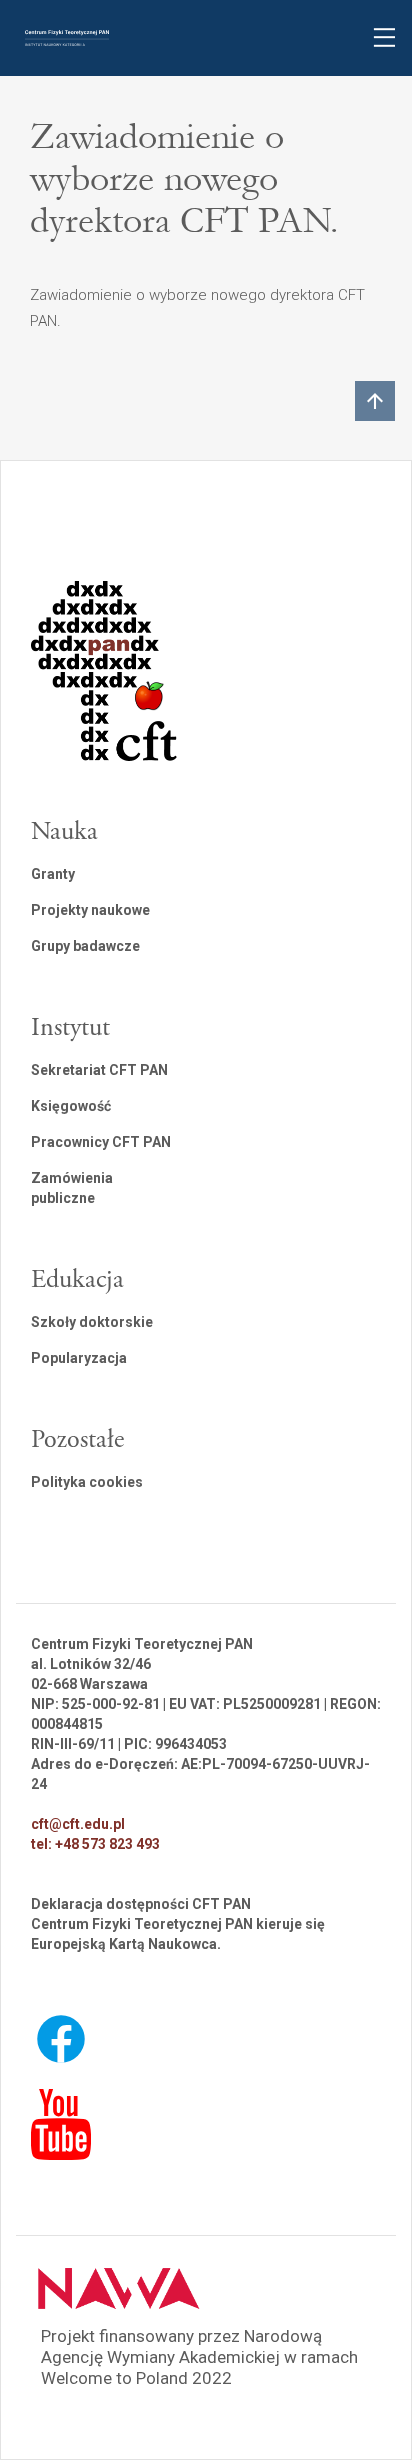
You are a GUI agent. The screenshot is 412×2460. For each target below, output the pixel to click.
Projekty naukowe (90, 910)
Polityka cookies (87, 1482)
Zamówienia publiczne (72, 1188)
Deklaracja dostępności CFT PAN (141, 1904)
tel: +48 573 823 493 (95, 1844)
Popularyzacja (79, 1358)
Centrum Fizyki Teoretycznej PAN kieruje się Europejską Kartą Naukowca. (178, 1934)
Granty (53, 874)
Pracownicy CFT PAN (101, 1142)
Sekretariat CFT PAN (99, 1070)
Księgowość (71, 1106)
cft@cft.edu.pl (78, 1824)
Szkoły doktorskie (92, 1322)
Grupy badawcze (85, 946)
